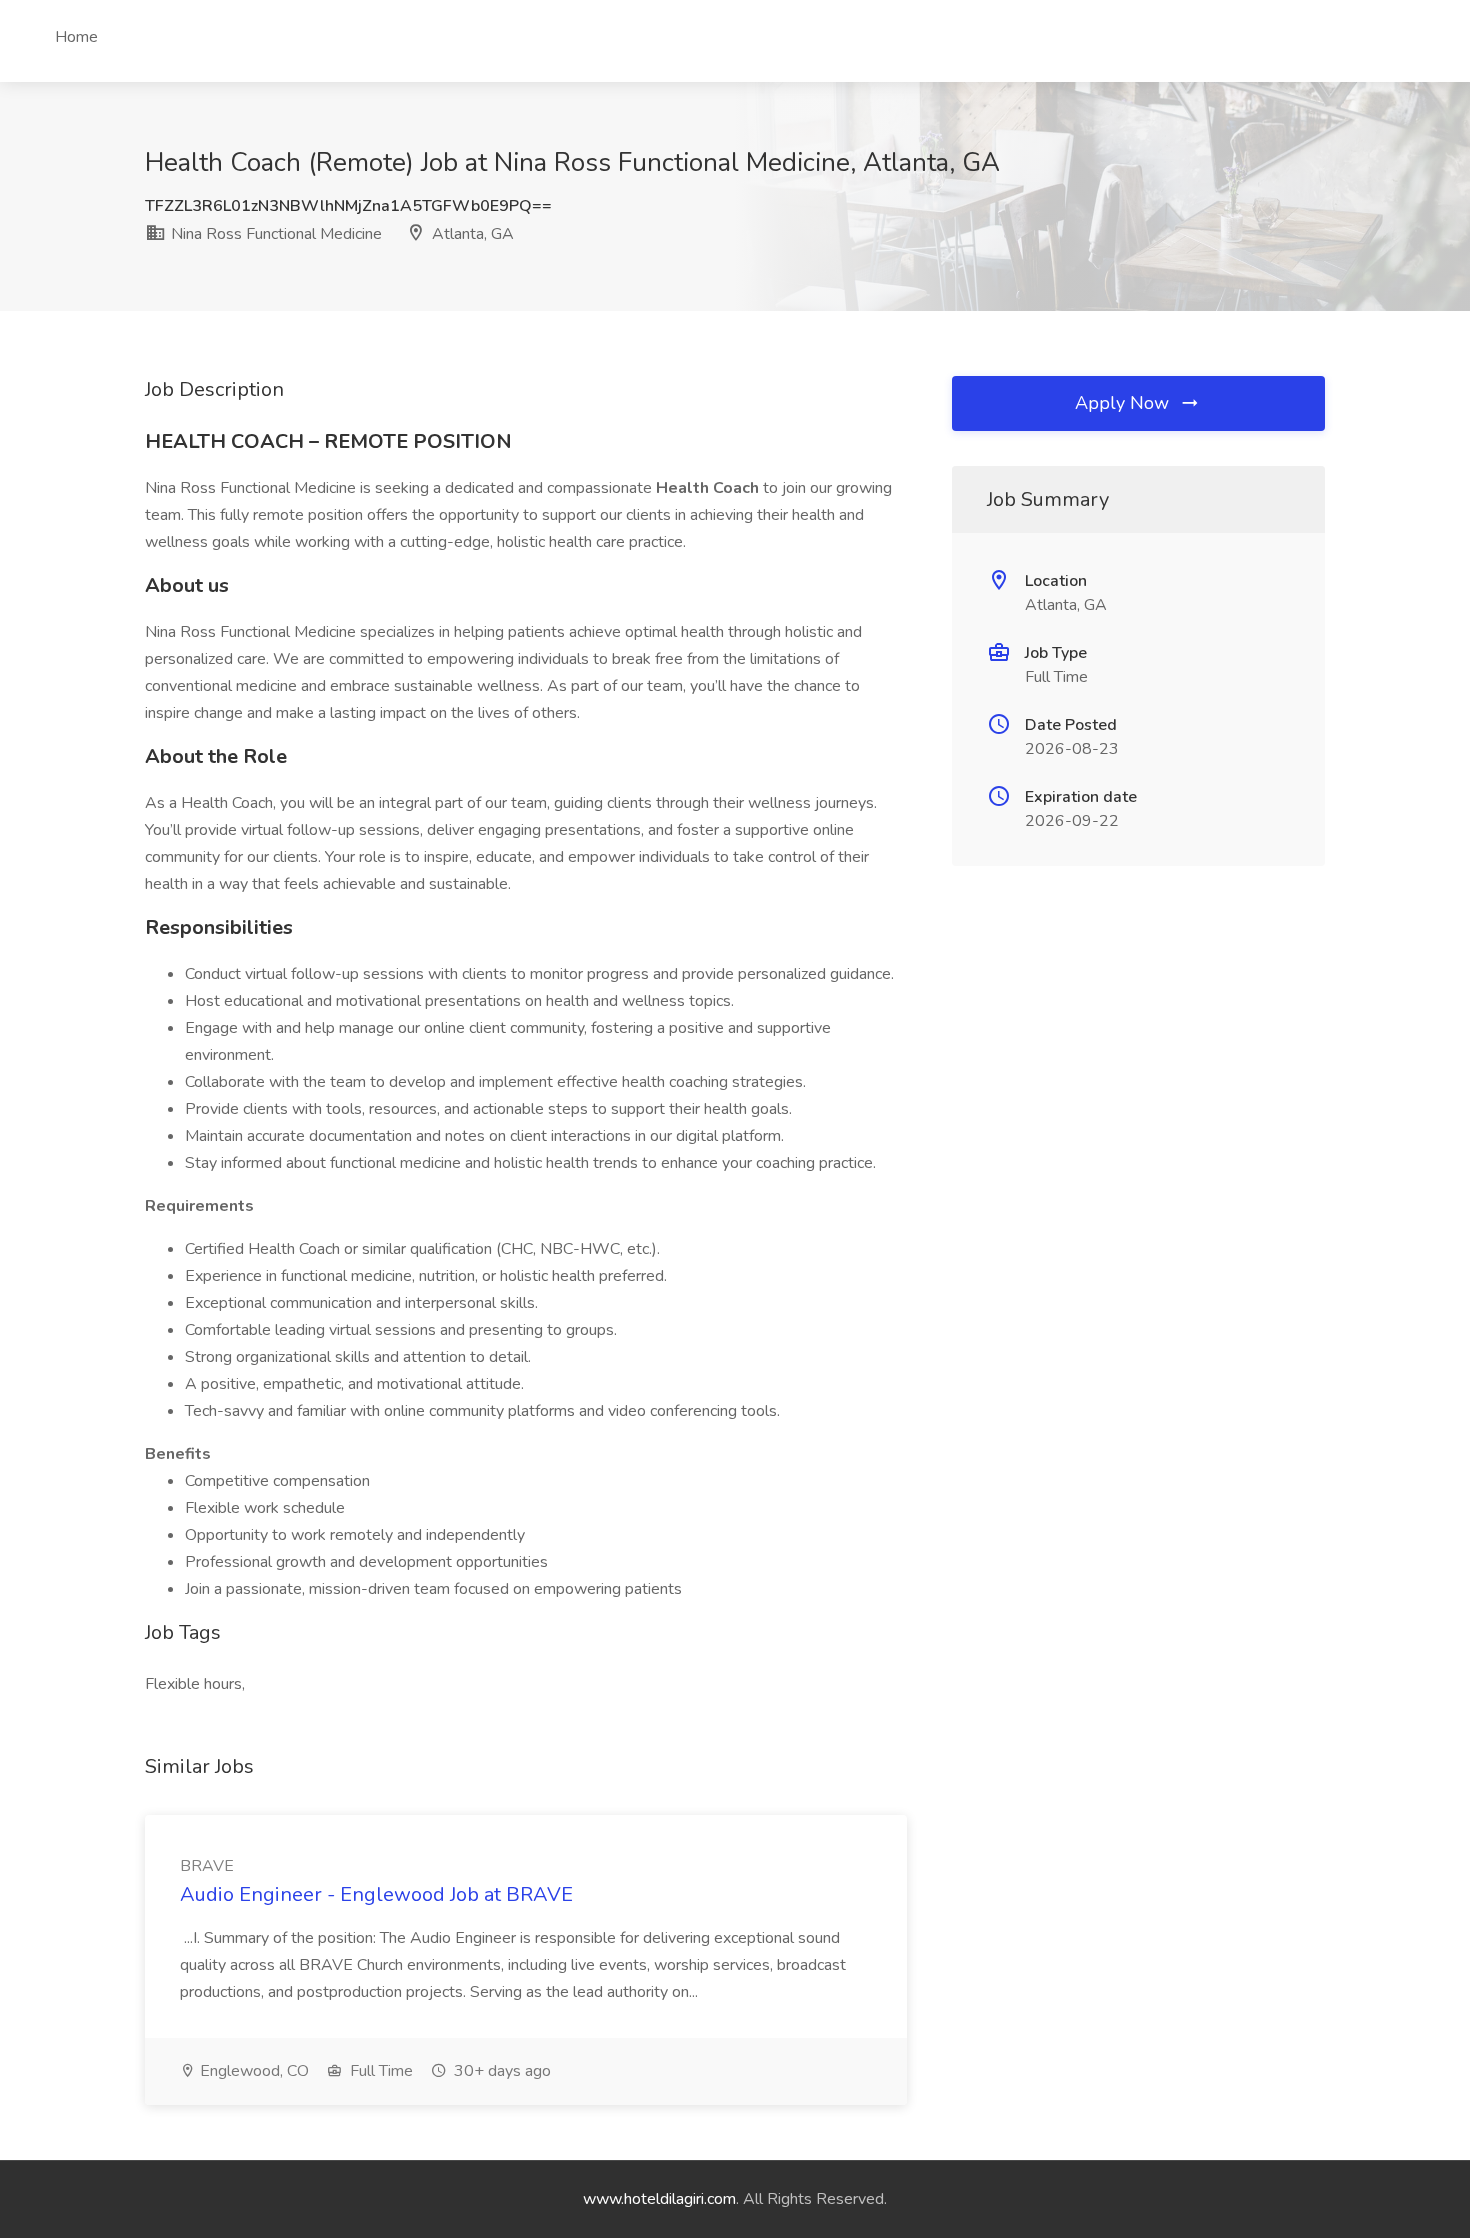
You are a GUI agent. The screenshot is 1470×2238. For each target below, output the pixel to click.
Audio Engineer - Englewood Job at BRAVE (376, 1894)
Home (76, 37)
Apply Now (1124, 403)
